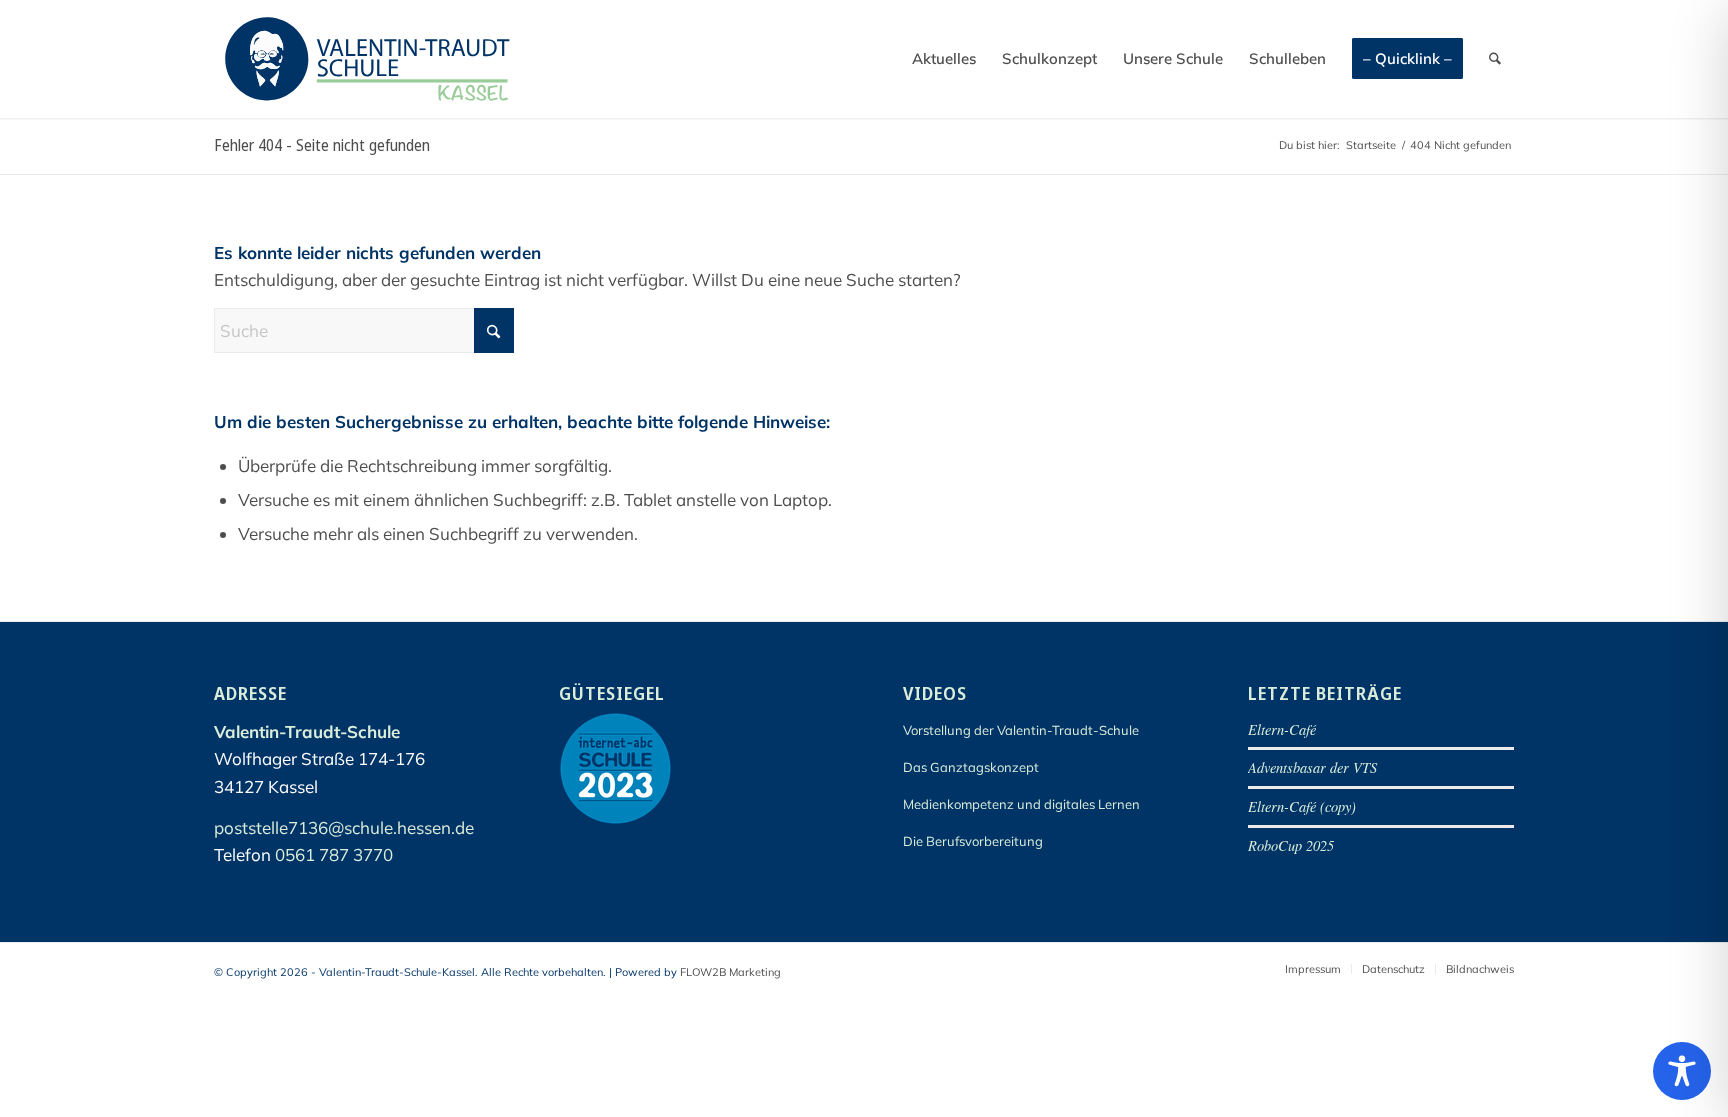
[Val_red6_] (367, 59)
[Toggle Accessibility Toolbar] (1682, 1071)
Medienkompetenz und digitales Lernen (1021, 804)
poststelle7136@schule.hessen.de (344, 827)
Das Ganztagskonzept (971, 767)
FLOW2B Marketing (730, 972)
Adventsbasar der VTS (1312, 767)
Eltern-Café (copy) (1302, 806)
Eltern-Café (1282, 729)
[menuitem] (944, 59)
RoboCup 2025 (1291, 845)
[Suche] (1495, 59)
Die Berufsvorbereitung (973, 841)
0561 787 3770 (334, 854)
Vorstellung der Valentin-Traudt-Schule (1021, 730)
